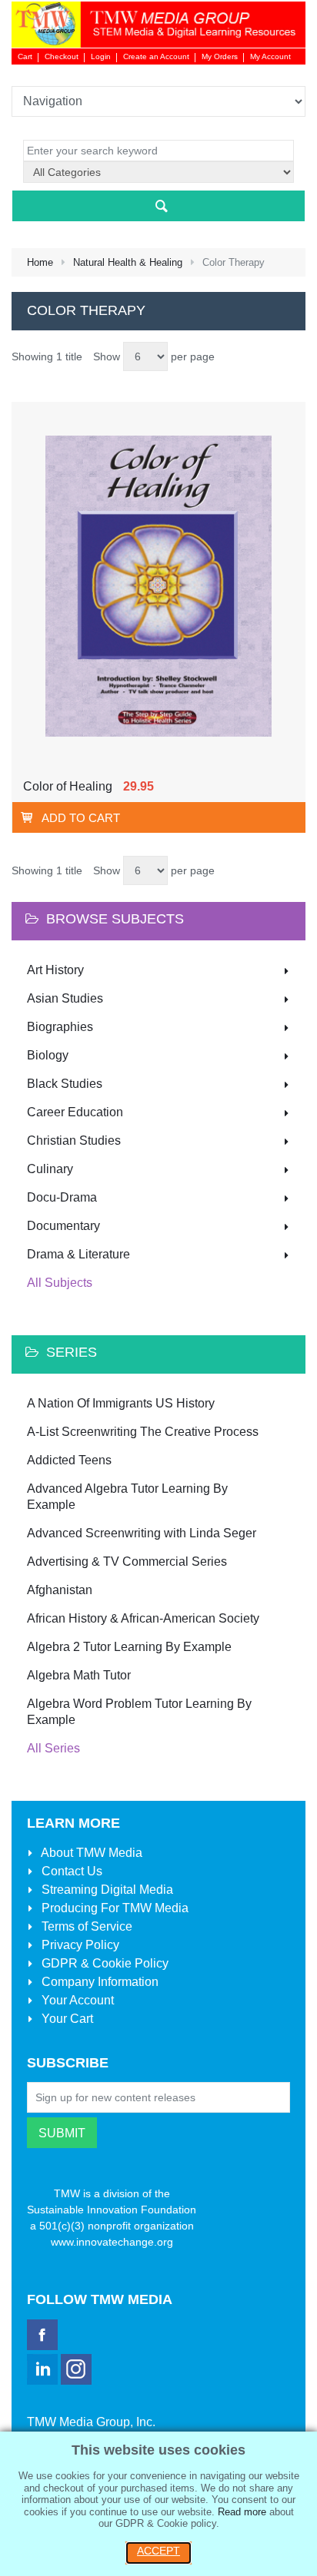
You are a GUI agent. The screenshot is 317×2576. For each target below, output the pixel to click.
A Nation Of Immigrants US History (121, 1403)
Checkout (62, 56)
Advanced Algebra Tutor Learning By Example (127, 1497)
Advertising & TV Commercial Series (127, 1562)
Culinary (50, 1169)
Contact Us (70, 1871)
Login (101, 56)
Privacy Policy (79, 1945)
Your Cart (66, 2019)
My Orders (220, 56)
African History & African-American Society (143, 1618)
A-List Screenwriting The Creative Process (143, 1432)
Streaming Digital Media (106, 1890)
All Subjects (60, 1283)
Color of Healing (68, 786)
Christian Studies (74, 1140)
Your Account (76, 2000)
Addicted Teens (69, 1460)
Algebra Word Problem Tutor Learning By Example (139, 1712)
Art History (55, 970)
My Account (270, 56)
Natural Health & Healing (128, 262)
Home (40, 262)
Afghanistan (60, 1590)
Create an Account (156, 56)
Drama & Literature (78, 1254)
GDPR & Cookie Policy (103, 1963)
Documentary (63, 1226)
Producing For (113, 1908)
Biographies (60, 1027)
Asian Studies (65, 998)
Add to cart (81, 818)
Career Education (75, 1112)
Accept (158, 2551)
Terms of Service (85, 1926)
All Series (53, 1748)
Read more (242, 2512)
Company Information (98, 1982)
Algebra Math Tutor (79, 1675)
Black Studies (65, 1084)
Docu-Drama (62, 1197)
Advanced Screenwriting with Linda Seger (142, 1533)
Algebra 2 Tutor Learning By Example (129, 1647)
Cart (25, 56)
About (90, 1853)
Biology (48, 1055)
